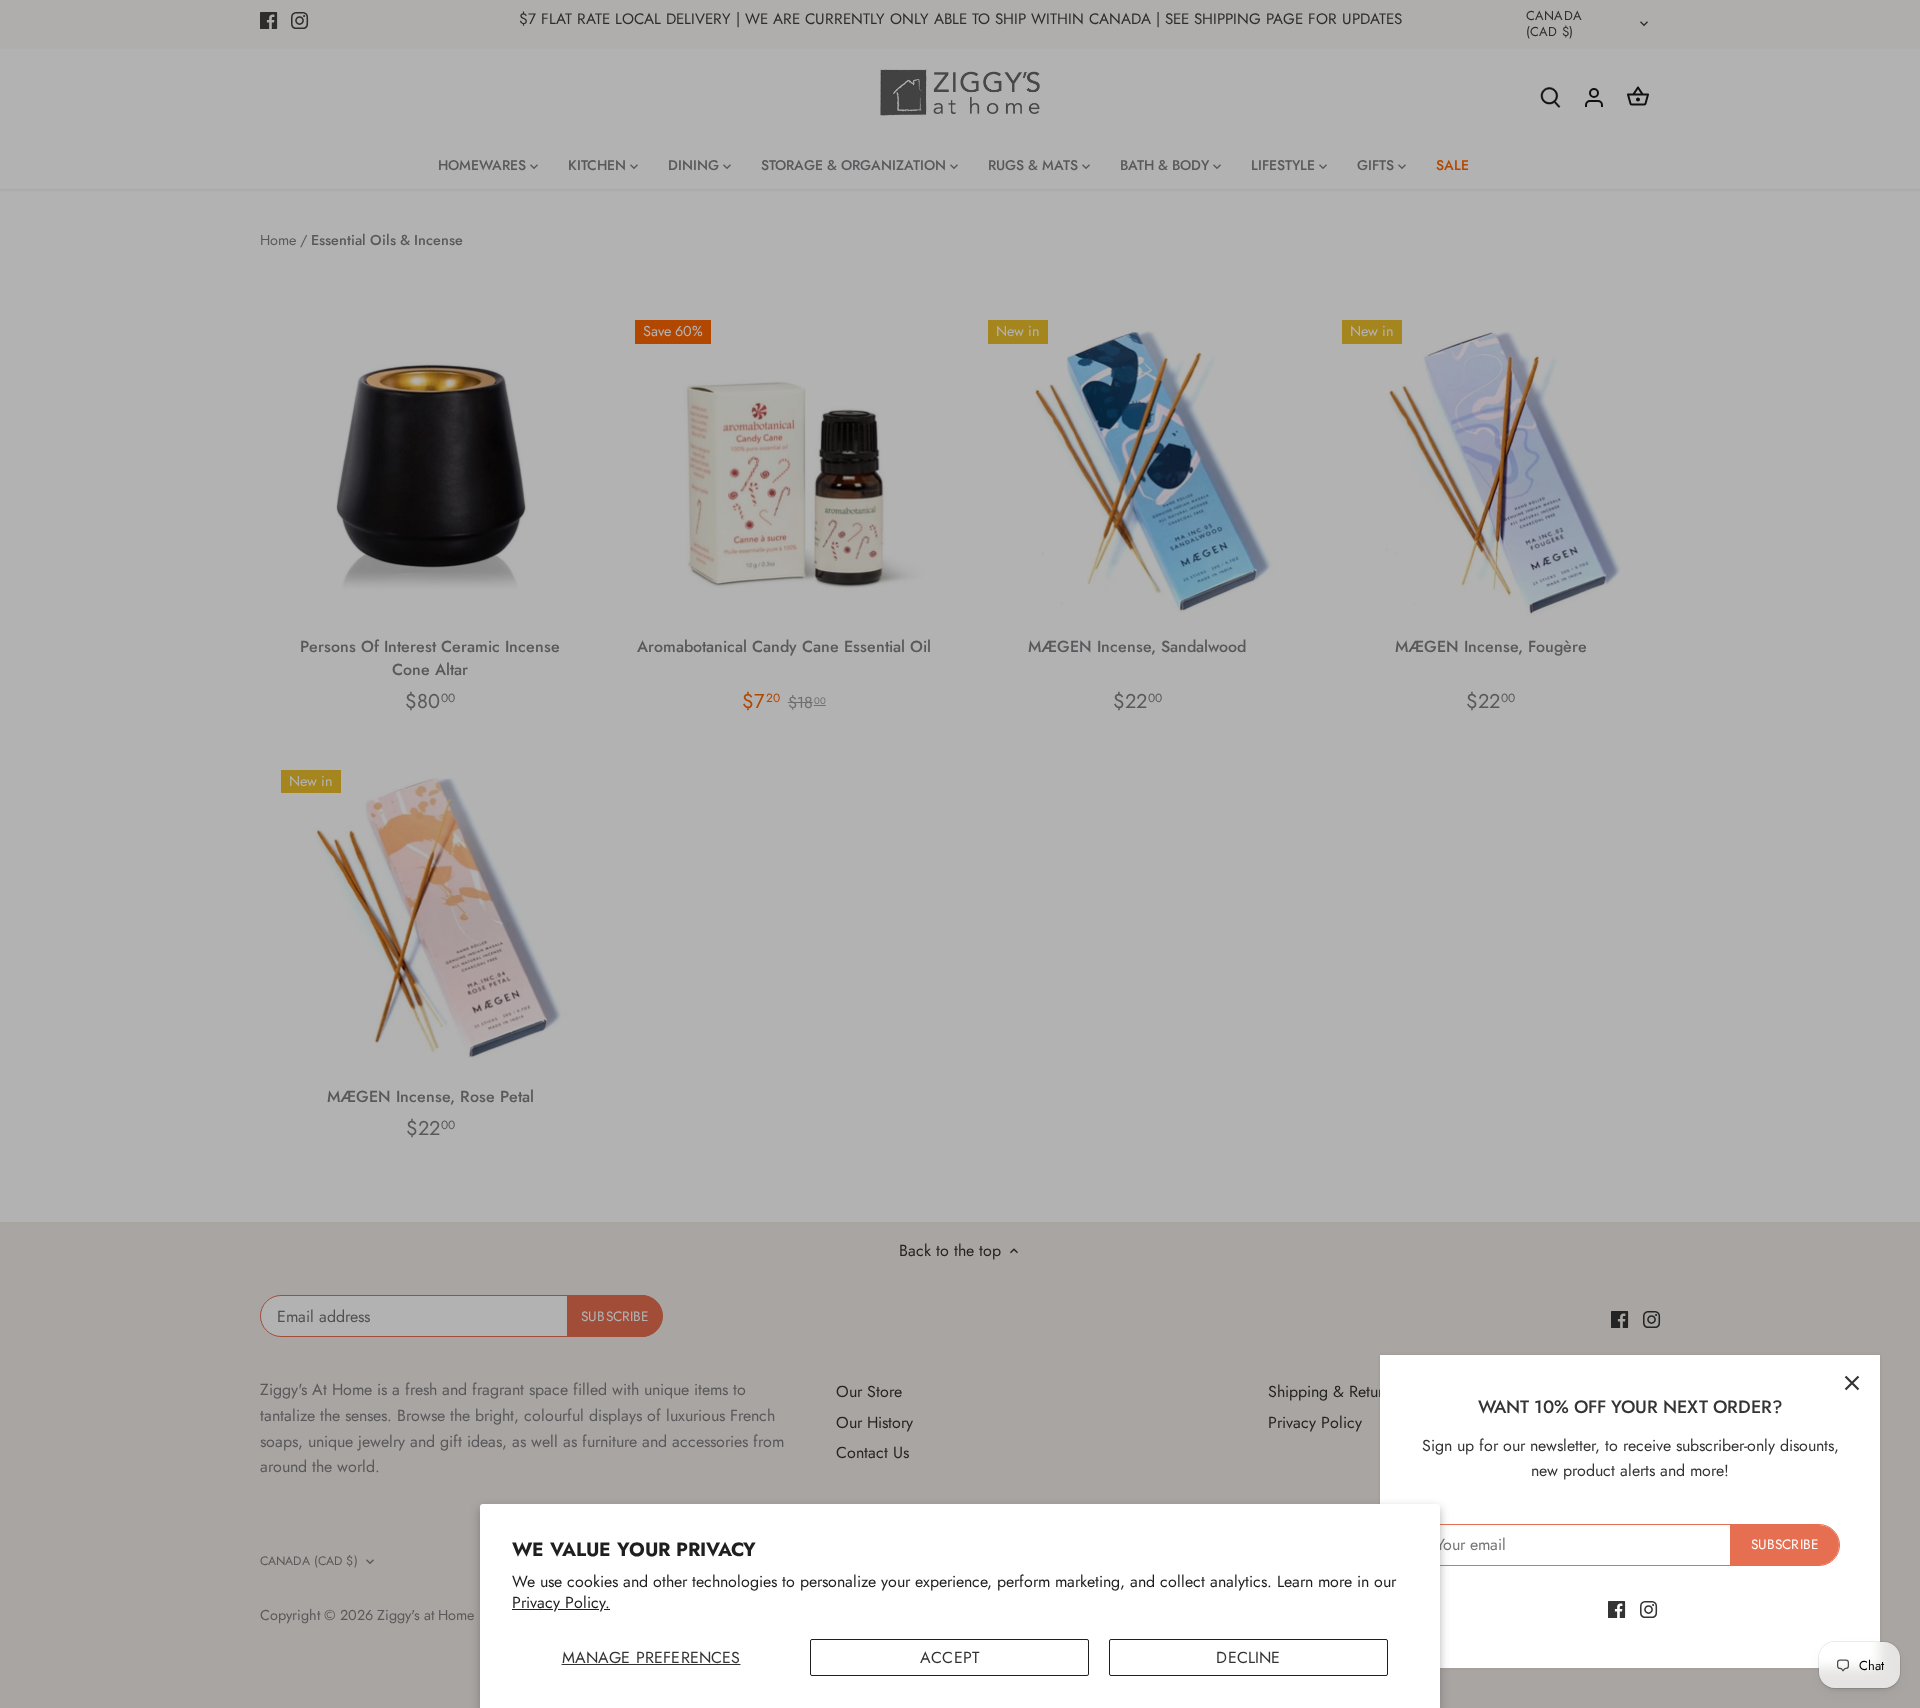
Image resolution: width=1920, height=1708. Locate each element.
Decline (1248, 1657)
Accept (949, 1657)
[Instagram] (1648, 1609)
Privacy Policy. (561, 1602)
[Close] (1852, 1383)
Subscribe (1784, 1544)
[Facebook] (1616, 1609)
